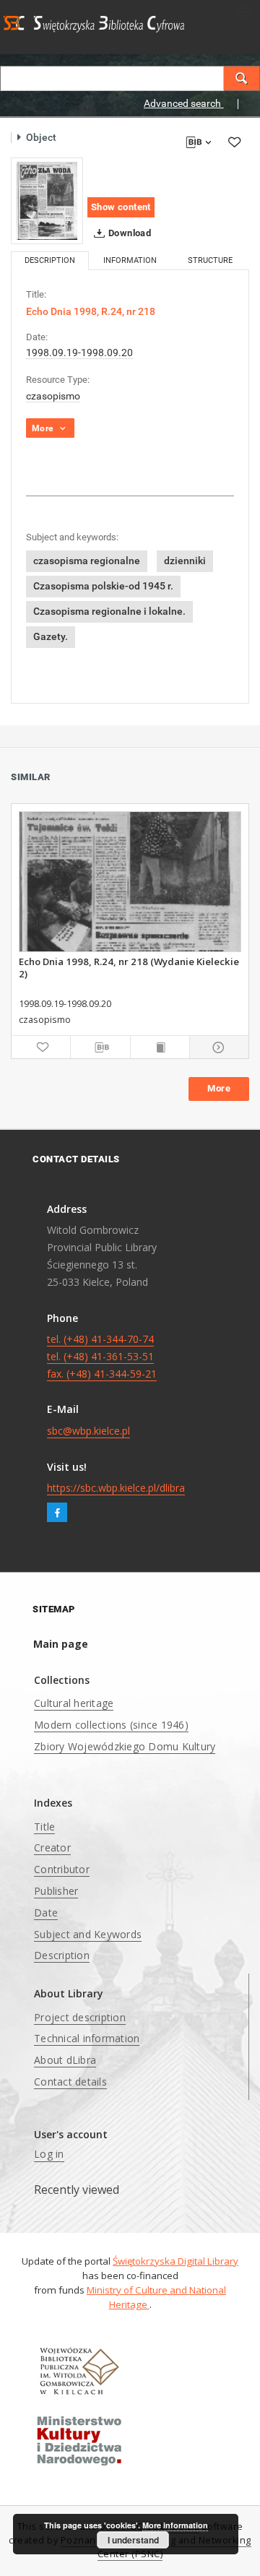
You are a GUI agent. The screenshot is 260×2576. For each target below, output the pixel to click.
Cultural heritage (74, 1703)
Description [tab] (50, 260)
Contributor (62, 1869)
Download (129, 233)
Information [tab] (130, 260)
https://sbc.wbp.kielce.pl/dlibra (116, 1488)
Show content (121, 207)
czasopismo (53, 396)
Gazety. (51, 636)
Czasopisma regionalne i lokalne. (109, 611)
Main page (61, 1644)
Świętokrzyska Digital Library (175, 2261)
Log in (49, 2154)
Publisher (56, 1891)
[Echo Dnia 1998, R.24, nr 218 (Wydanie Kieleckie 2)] (130, 882)
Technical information (87, 2038)
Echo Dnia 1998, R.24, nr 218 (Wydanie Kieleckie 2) (129, 967)
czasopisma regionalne (87, 561)
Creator (52, 1847)
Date (46, 1912)
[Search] (242, 78)
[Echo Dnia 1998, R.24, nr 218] (47, 201)
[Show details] (217, 1047)
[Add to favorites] (234, 142)
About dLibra (65, 2060)
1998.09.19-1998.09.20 (79, 353)
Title (44, 1827)
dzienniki (185, 561)
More (219, 1088)
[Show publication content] (160, 1047)
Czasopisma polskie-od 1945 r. (103, 586)
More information (175, 2525)
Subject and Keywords (88, 1934)
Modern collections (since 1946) (111, 1725)
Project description (80, 2017)
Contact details (70, 2082)
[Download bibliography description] (100, 1047)
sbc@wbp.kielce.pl (88, 1431)
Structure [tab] (210, 260)
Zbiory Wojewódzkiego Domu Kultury (125, 1746)
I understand (133, 2540)
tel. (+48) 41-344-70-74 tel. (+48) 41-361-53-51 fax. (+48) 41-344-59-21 (102, 1356)
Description (62, 1955)
